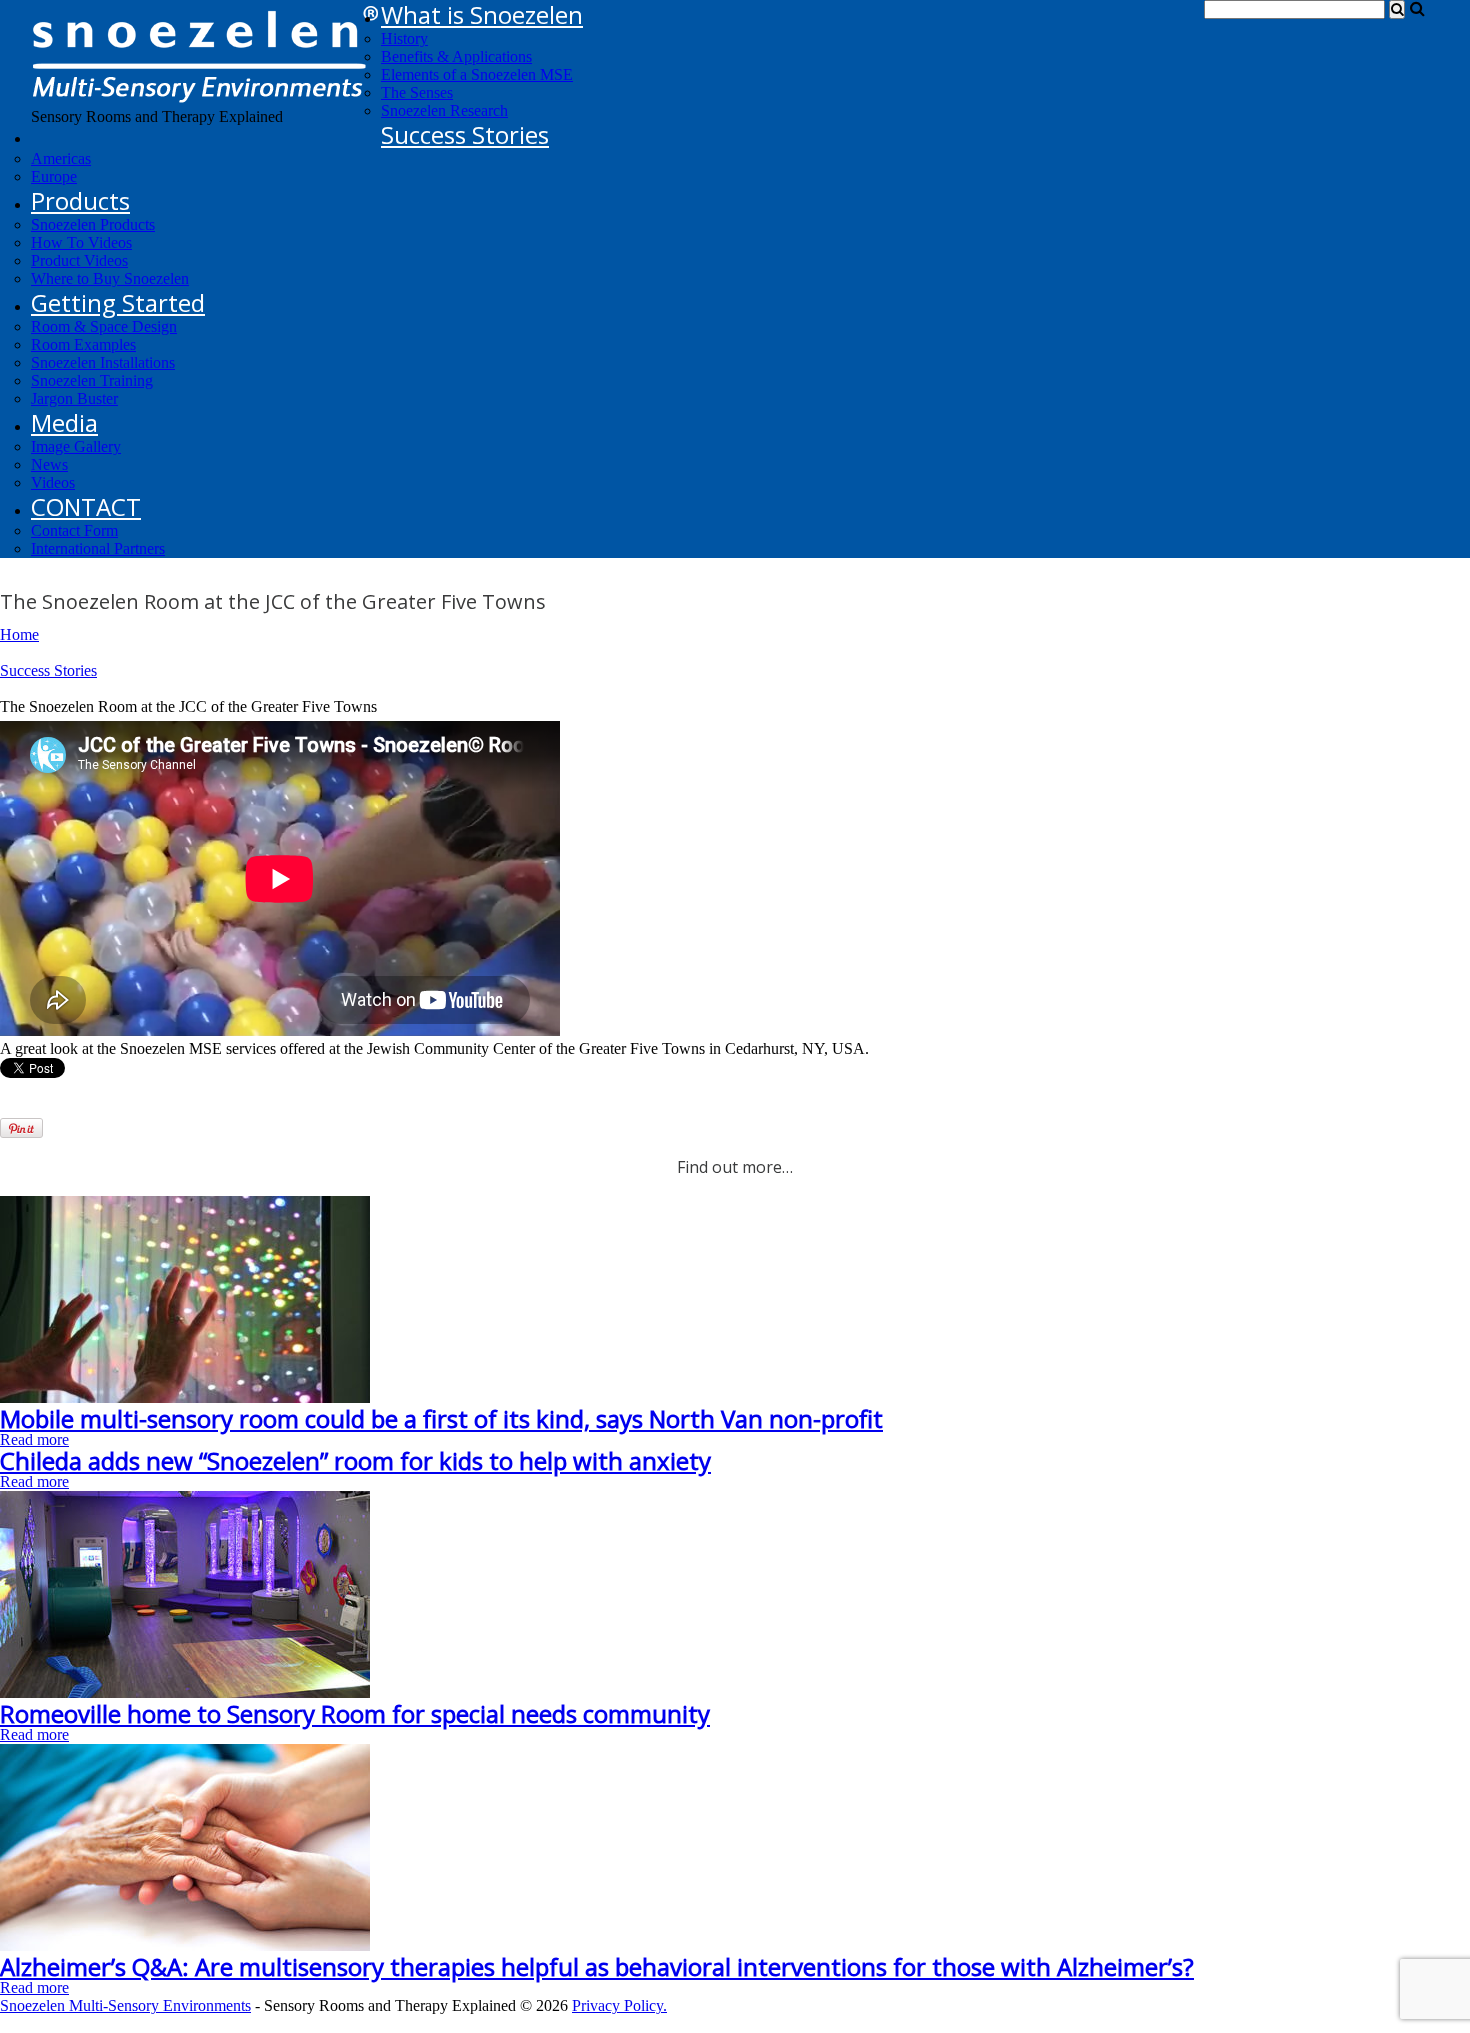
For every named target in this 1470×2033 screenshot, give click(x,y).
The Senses (417, 92)
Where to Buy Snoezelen (110, 278)
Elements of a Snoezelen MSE (477, 74)
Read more (34, 1439)
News (49, 464)
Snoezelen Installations (103, 362)
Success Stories (465, 134)
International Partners (98, 548)
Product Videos (79, 260)
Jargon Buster (74, 398)
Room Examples (83, 344)
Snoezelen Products (93, 224)
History (404, 38)
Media (64, 422)
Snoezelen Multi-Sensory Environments (125, 2005)
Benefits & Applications (456, 56)
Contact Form (74, 530)
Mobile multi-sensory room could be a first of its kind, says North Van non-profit (441, 1418)
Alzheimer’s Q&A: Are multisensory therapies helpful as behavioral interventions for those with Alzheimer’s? (597, 1966)
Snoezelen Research (444, 110)
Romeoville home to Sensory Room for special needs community (355, 1713)
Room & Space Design (104, 326)
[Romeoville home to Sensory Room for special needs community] (185, 1692)
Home (19, 634)
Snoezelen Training (92, 380)
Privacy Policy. (619, 2005)
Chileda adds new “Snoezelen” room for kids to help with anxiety (355, 1460)
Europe (54, 176)
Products (80, 200)
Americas (61, 158)
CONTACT (86, 506)
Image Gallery (76, 446)
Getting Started (118, 302)
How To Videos (81, 242)
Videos (53, 482)
